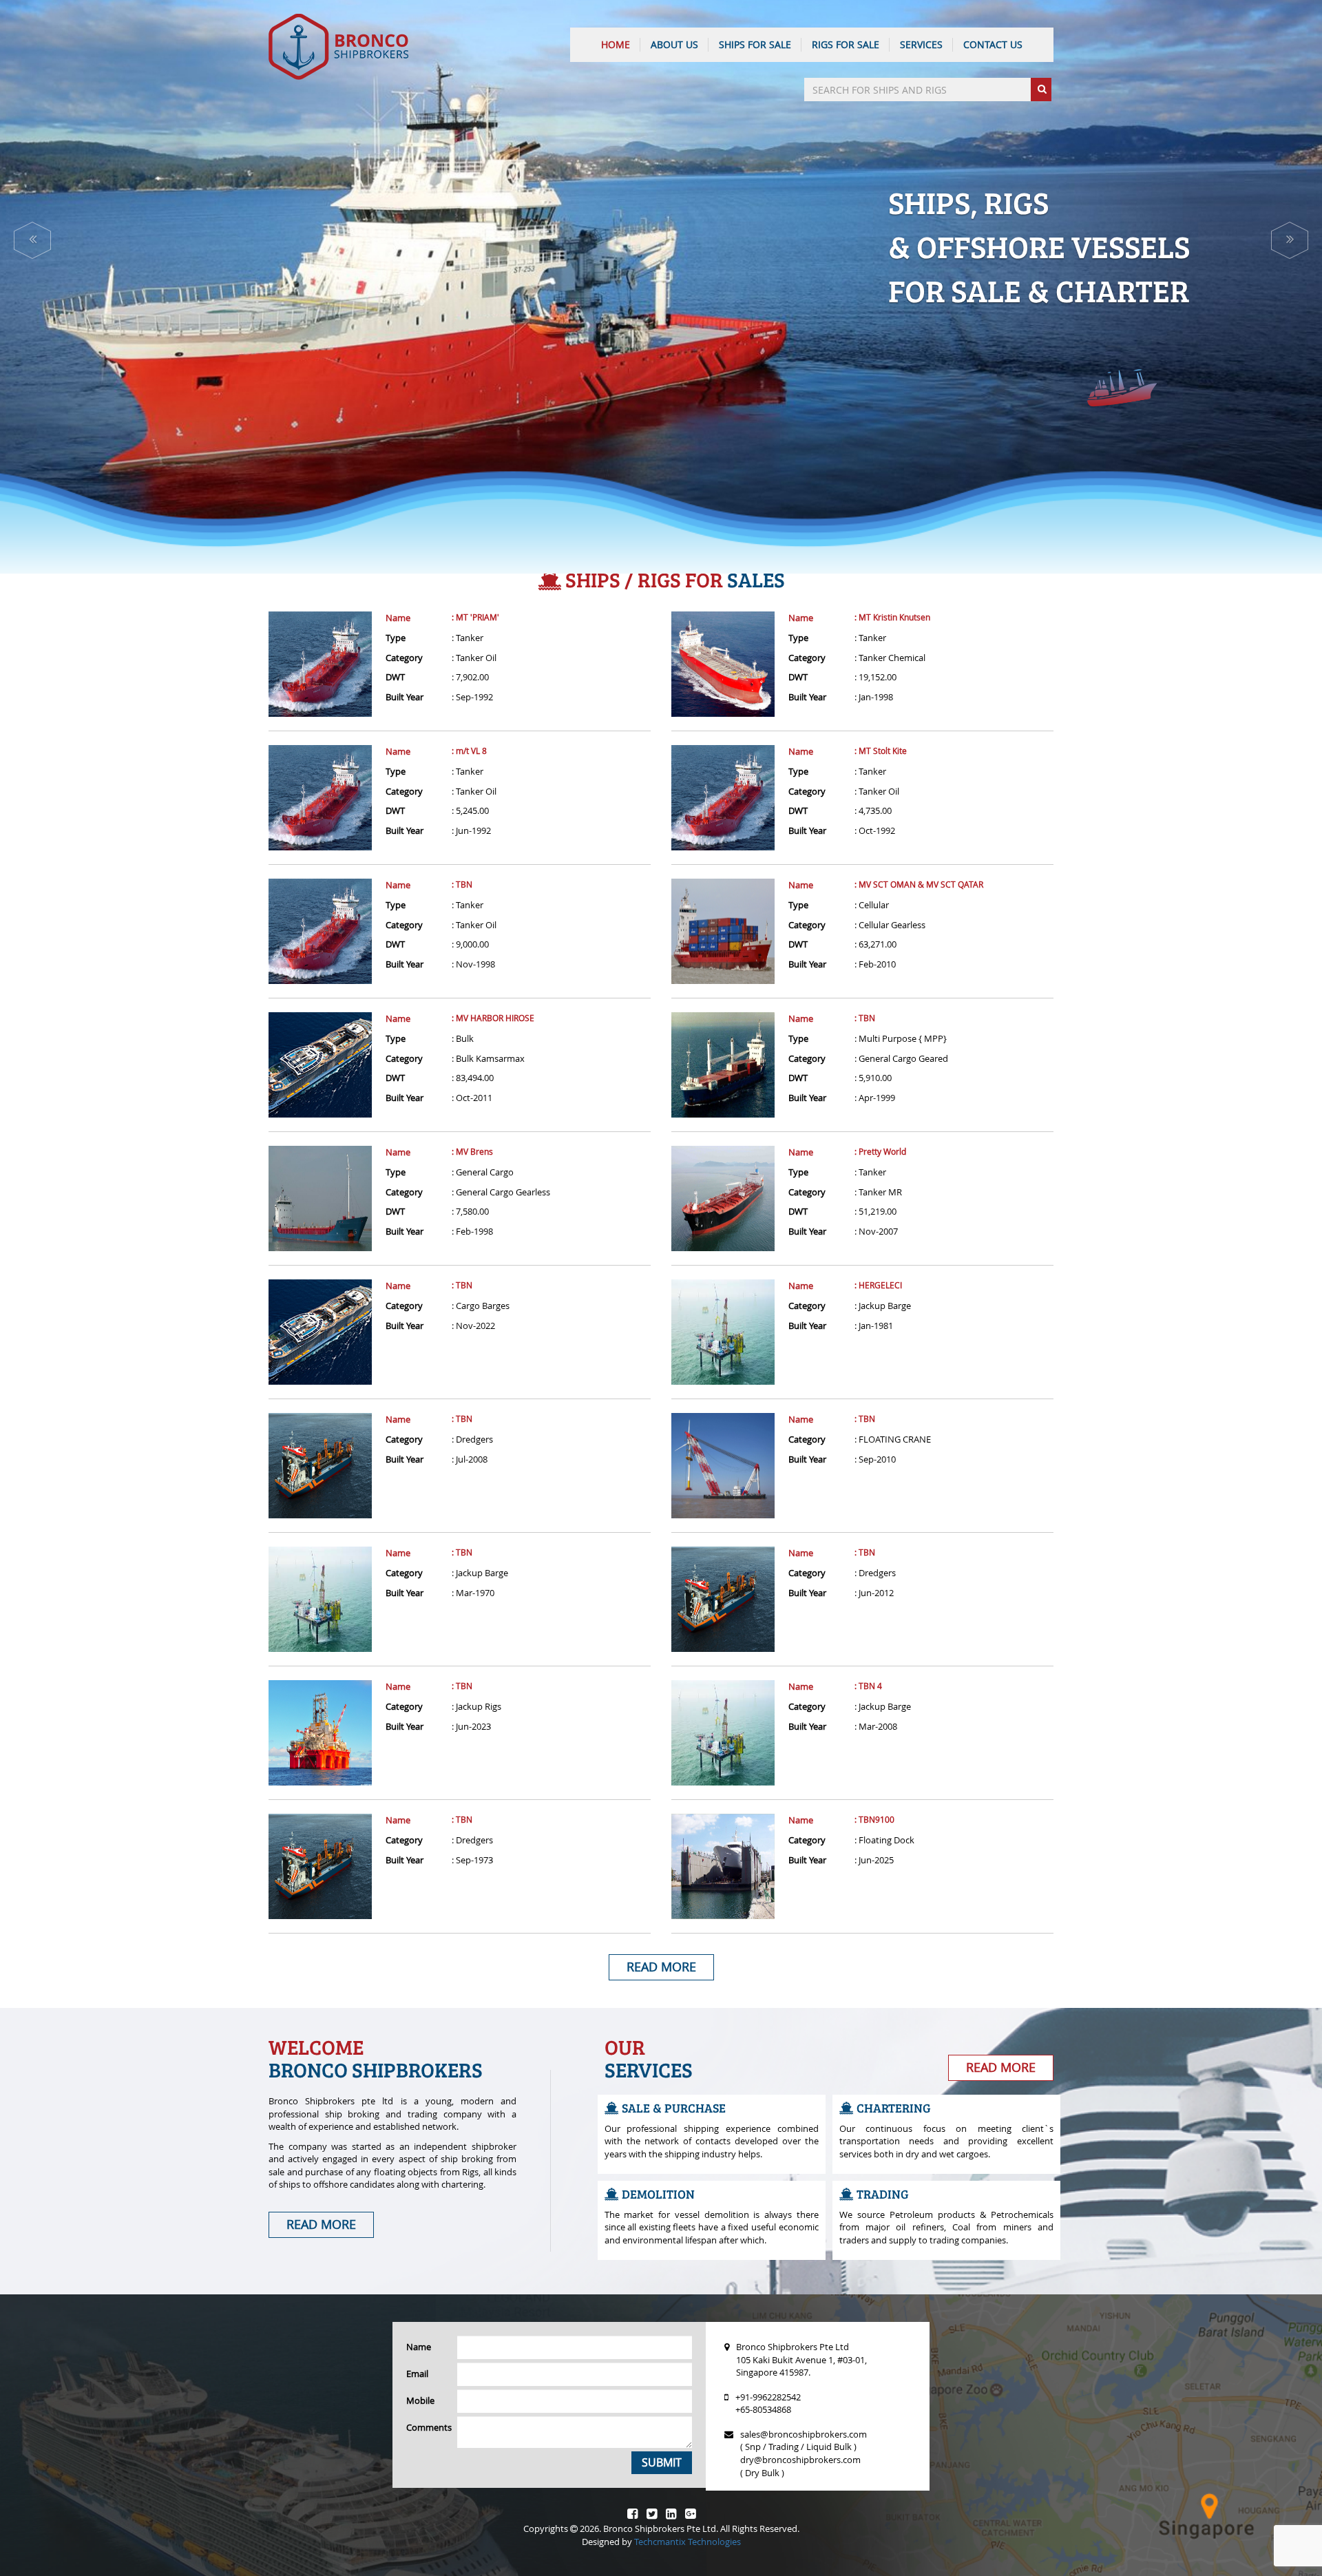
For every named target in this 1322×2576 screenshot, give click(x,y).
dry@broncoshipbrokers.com (800, 2460)
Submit (662, 2462)
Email (417, 2374)
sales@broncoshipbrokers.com (804, 2434)
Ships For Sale (755, 44)
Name (398, 618)
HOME (616, 44)
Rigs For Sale (846, 44)
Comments (427, 2427)
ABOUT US (674, 44)
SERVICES (921, 44)
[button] (32, 240)
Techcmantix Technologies (688, 2542)
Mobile (420, 2400)
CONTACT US (993, 44)
